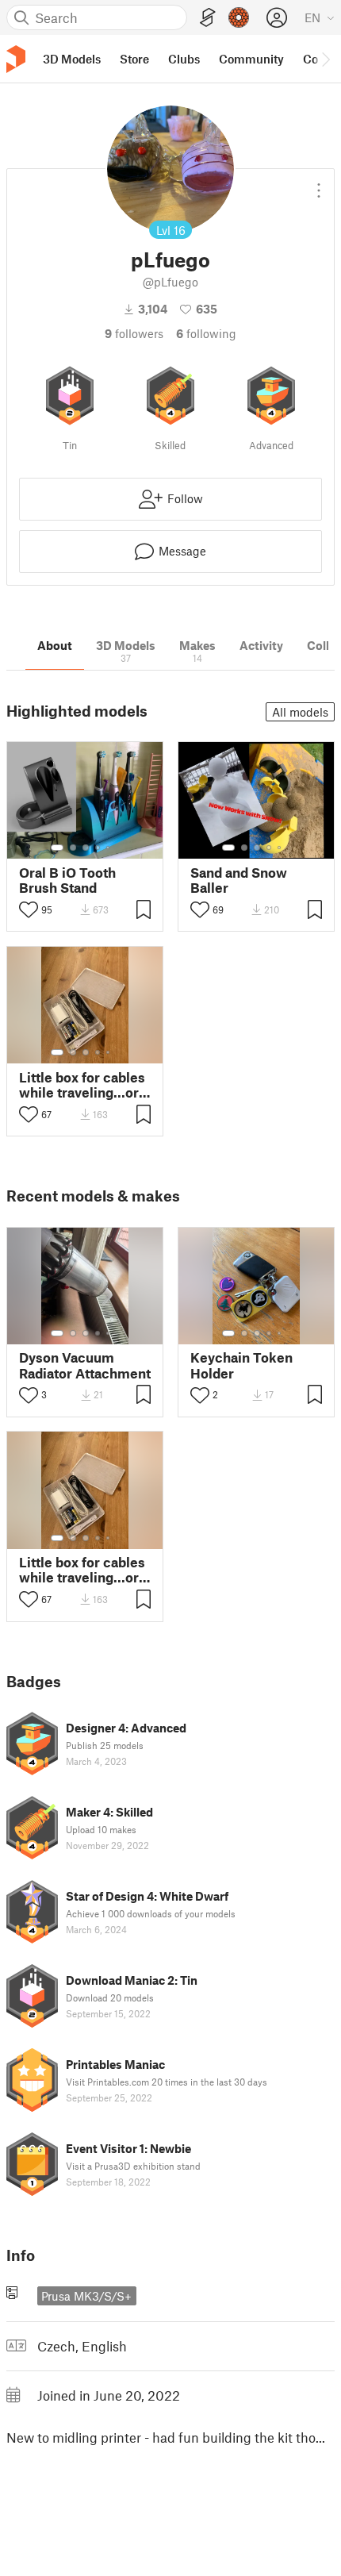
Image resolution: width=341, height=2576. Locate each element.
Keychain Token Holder (241, 1365)
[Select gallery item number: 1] (57, 848)
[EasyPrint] (208, 18)
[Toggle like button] (29, 909)
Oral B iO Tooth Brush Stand (67, 880)
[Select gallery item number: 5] (109, 848)
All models (300, 712)
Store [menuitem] (134, 59)
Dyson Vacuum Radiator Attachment (85, 1365)
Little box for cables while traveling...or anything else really (82, 1085)
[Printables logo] (16, 59)
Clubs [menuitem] (184, 59)
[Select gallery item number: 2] (73, 848)
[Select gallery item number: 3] (86, 848)
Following (206, 333)
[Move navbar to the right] (325, 59)
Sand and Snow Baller (239, 880)
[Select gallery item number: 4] (98, 848)
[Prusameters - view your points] (239, 17)
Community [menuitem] (251, 59)
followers (134, 333)
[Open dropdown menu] (319, 184)
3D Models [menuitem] (72, 59)
